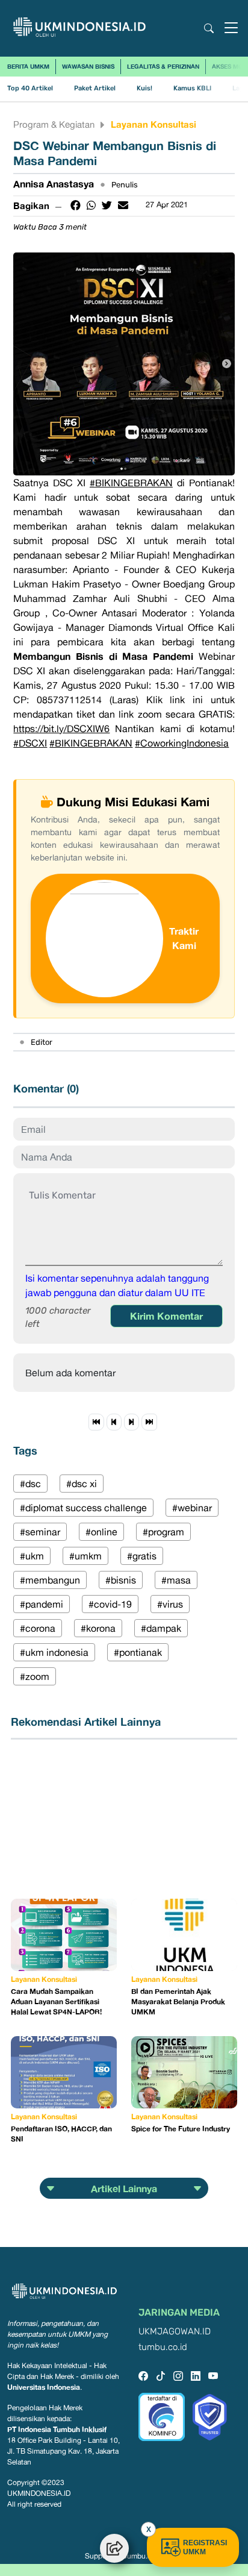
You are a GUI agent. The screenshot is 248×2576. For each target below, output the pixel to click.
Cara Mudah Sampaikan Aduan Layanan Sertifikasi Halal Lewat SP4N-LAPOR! (56, 2001)
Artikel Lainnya (124, 2189)
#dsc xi (82, 1484)
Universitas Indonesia (44, 2387)
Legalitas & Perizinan (163, 66)
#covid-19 (110, 1604)
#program (163, 1532)
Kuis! (144, 88)
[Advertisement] (71, 1819)
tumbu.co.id (163, 2347)
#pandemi (42, 1604)
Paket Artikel (95, 88)
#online (101, 1532)
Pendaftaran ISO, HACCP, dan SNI (61, 2134)
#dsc (30, 1484)
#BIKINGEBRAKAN (131, 483)
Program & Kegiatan (54, 124)
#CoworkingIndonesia (182, 743)
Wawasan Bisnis (88, 66)
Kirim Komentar (166, 1316)
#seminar (40, 1532)
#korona (98, 1628)
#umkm (85, 1556)
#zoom (35, 1676)
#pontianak (138, 1652)
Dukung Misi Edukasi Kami (133, 801)
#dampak (161, 1628)
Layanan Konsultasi (153, 124)
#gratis (142, 1556)
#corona (38, 1628)
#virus (170, 1604)
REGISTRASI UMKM (205, 2547)
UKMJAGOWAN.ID (175, 2332)
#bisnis (121, 1580)
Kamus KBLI (192, 88)
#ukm (32, 1556)
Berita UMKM (28, 66)
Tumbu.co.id (143, 2556)
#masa (176, 1580)
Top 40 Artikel (30, 88)
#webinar (192, 1508)
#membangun (50, 1580)
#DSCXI (30, 743)
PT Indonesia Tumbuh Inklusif (57, 2429)
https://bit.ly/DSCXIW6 (61, 729)
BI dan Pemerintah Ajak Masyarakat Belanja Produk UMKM (178, 2001)
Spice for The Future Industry (181, 2129)
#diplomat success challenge (83, 1508)
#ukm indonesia (54, 1652)
